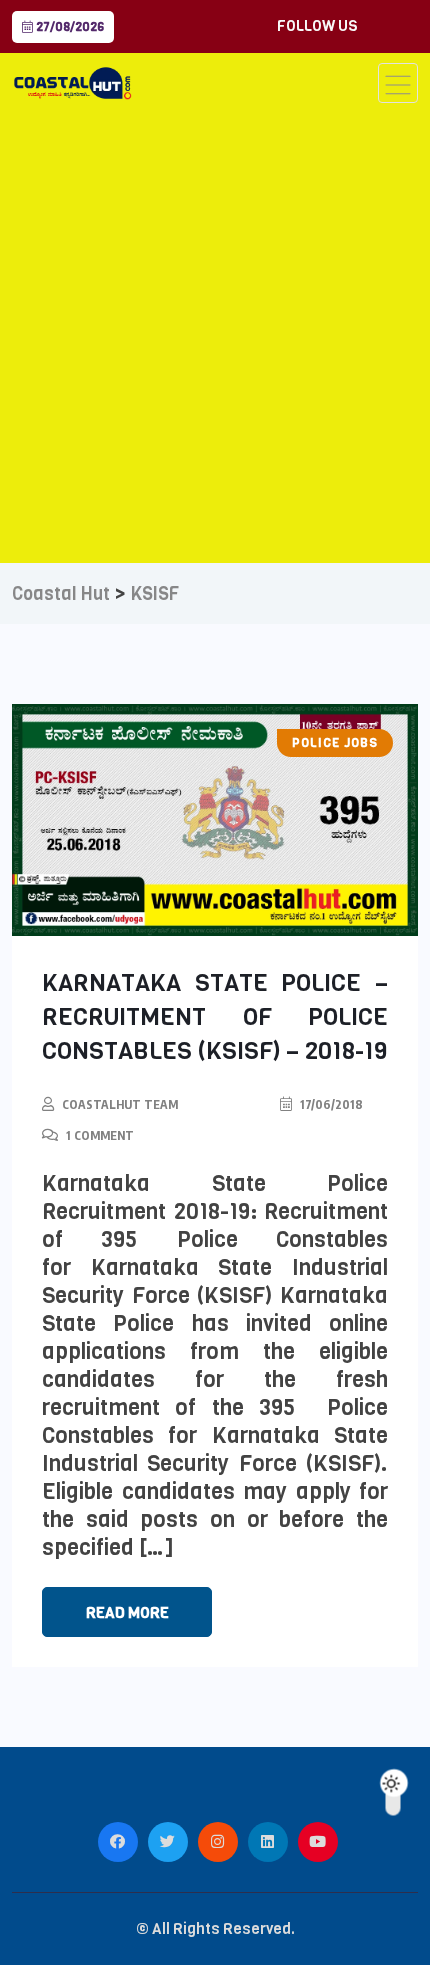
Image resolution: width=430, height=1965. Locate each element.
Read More (127, 1613)
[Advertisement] (215, 328)
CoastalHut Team (120, 1104)
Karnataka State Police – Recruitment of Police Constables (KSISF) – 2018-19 (215, 1017)
